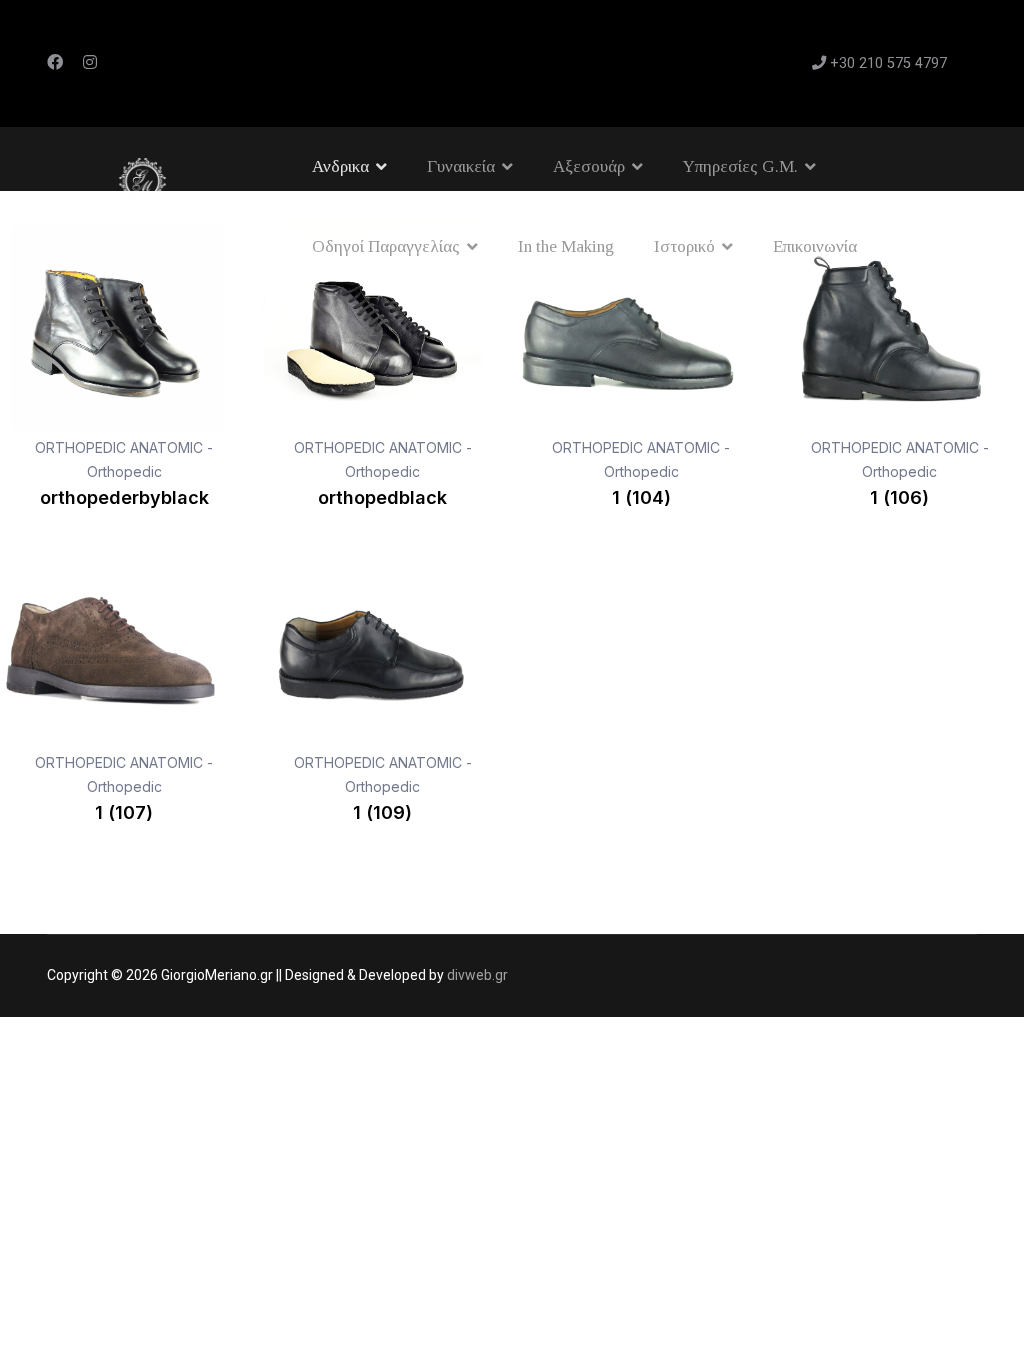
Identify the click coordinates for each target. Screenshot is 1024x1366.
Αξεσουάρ (589, 166)
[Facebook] (55, 62)
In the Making (566, 246)
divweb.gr (477, 975)
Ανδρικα (340, 166)
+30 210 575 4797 (888, 63)
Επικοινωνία (815, 246)
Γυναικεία (461, 166)
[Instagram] (90, 62)
